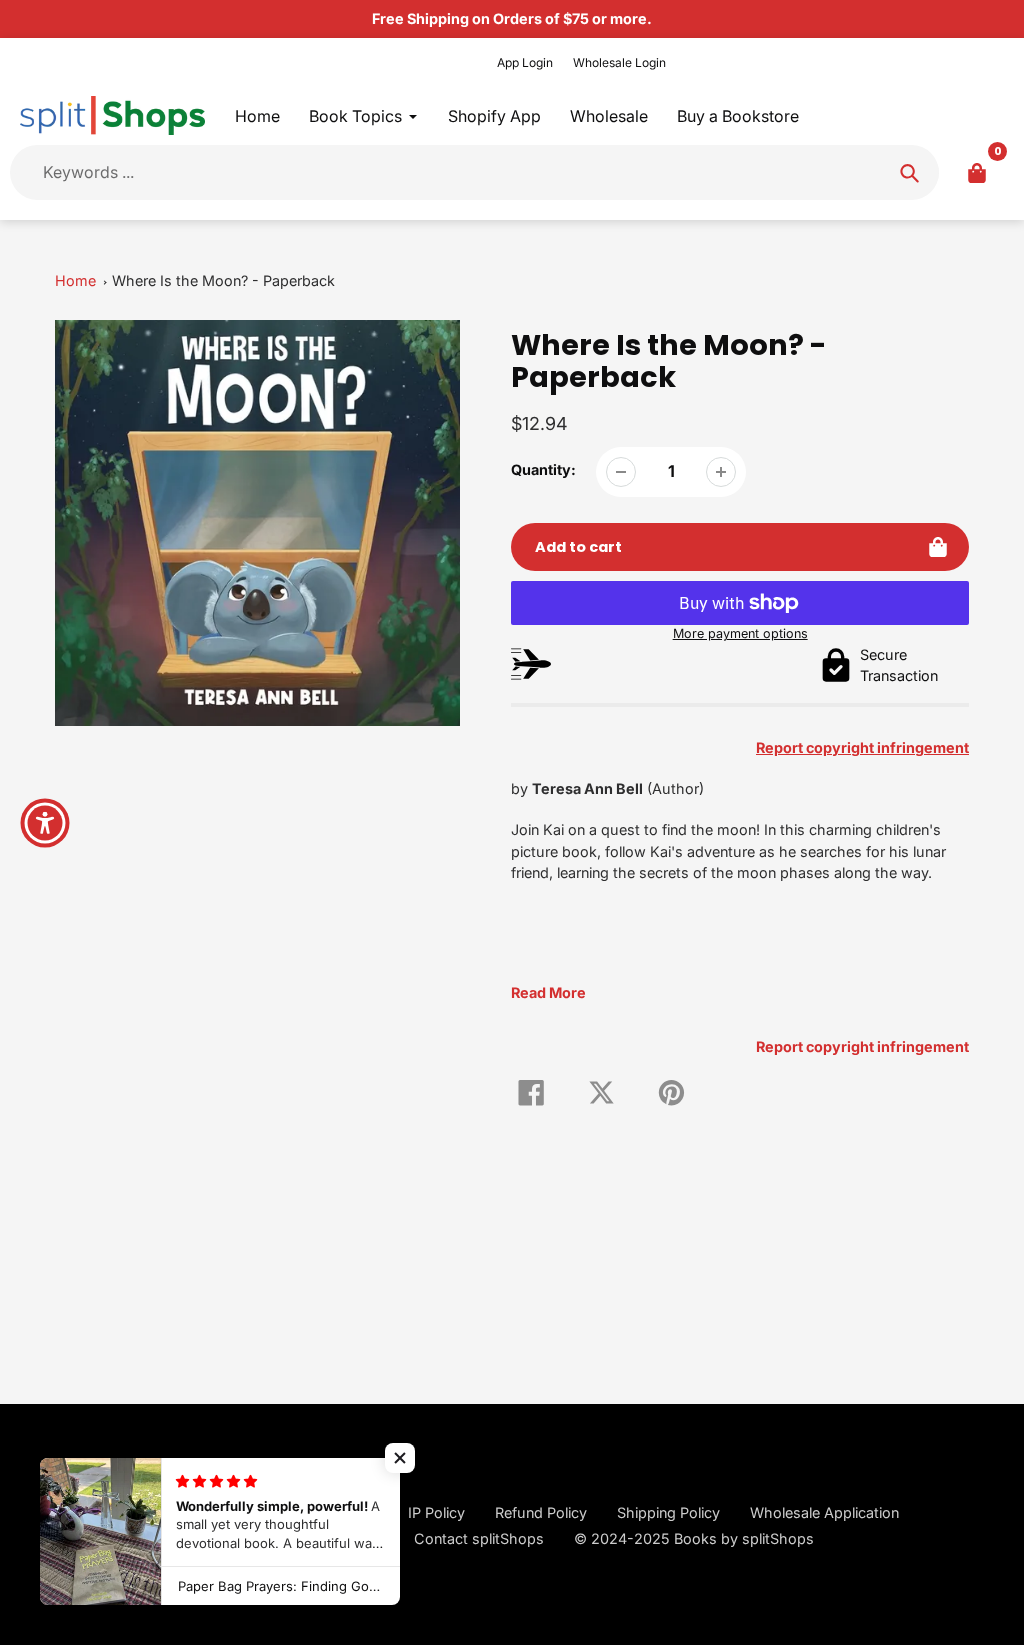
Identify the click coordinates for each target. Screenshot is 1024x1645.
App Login (525, 62)
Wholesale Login (619, 62)
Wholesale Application (824, 1512)
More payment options (740, 633)
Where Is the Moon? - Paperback (223, 280)
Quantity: (543, 469)
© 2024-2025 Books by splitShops (694, 1538)
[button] (400, 1458)
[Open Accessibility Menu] (45, 823)
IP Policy (436, 1512)
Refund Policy (541, 1512)
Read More (548, 992)
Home (75, 280)
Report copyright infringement (862, 1046)
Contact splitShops (479, 1538)
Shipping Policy (668, 1512)
